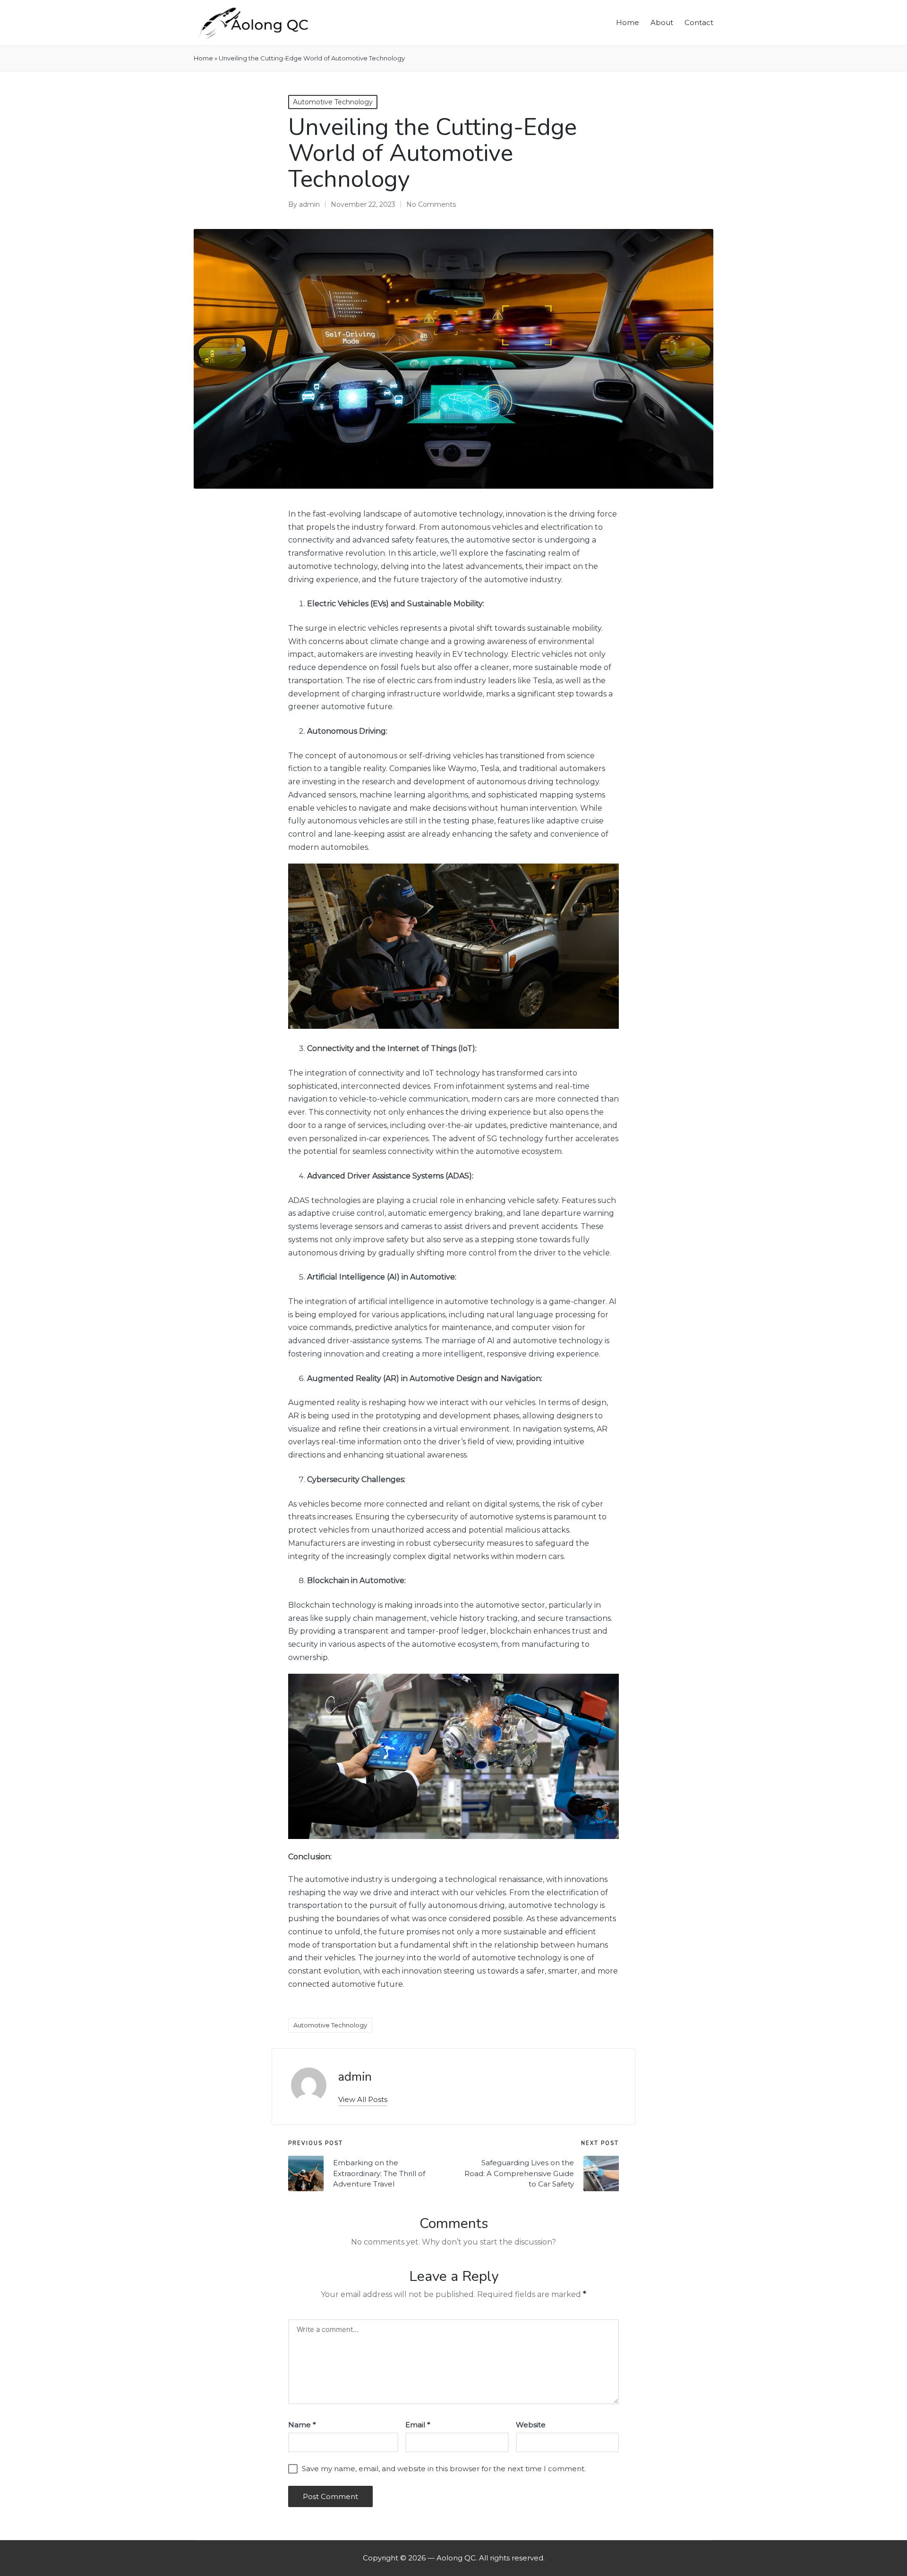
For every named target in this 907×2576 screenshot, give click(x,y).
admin (355, 2077)
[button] (363, 2099)
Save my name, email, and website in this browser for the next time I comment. (444, 2469)
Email (418, 2425)
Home (203, 58)
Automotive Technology (333, 102)
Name (302, 2425)
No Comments (431, 204)
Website (531, 2425)
